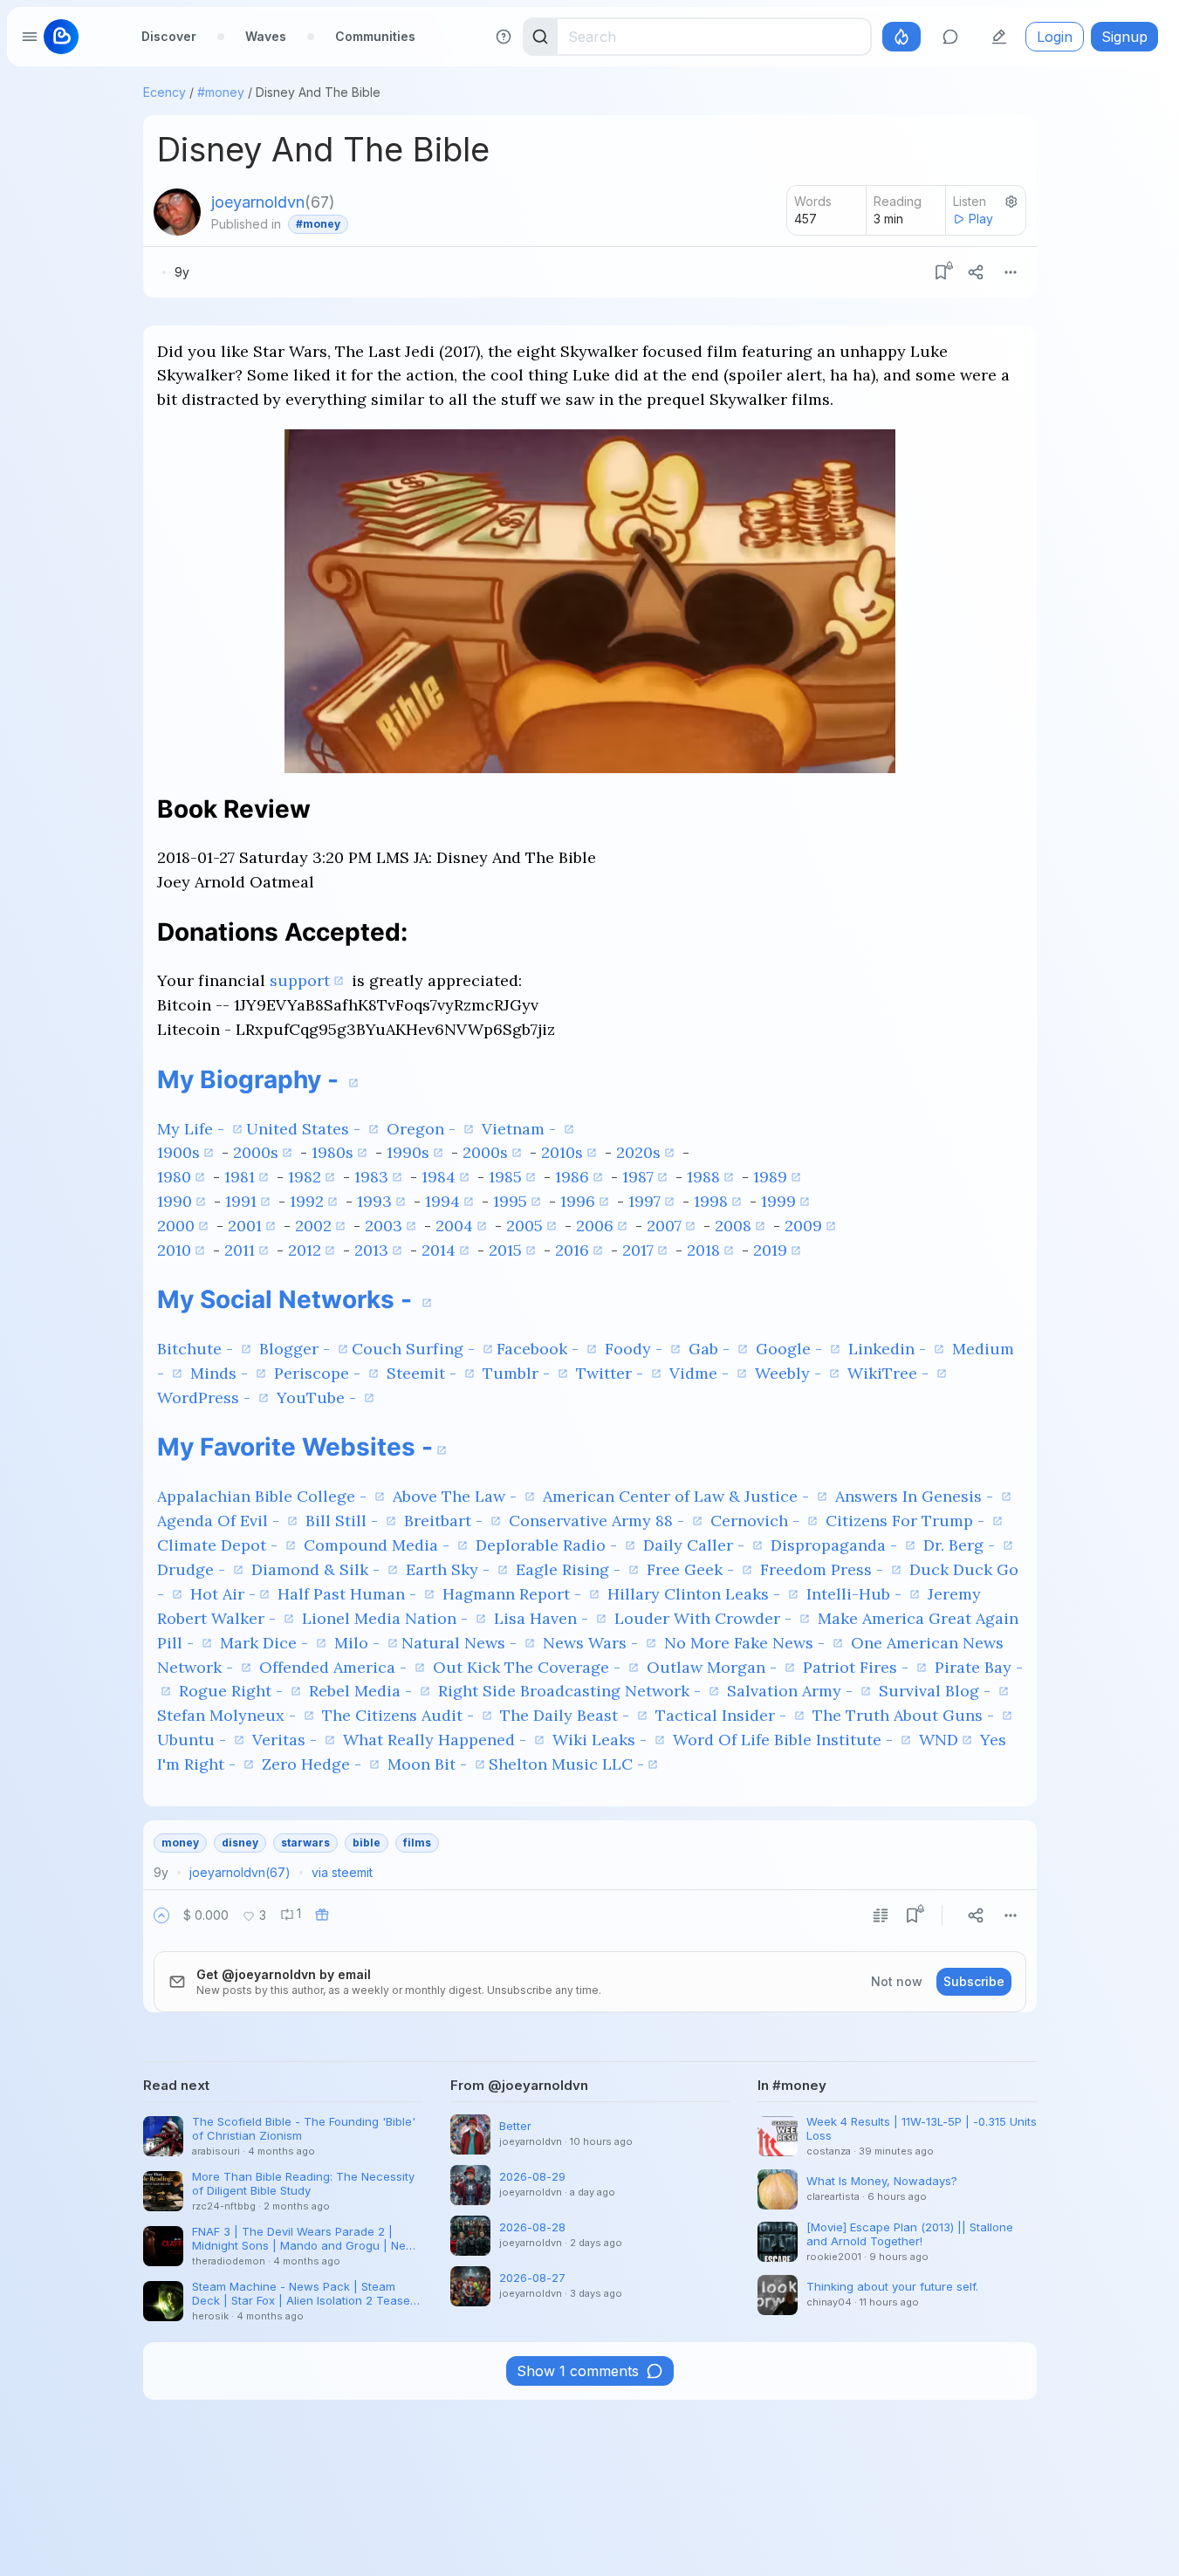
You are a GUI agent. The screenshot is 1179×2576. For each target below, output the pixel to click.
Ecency (165, 92)
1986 (572, 1177)
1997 (644, 1201)
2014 (439, 1250)
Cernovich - (757, 1521)
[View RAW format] (881, 1915)
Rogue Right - (233, 1691)
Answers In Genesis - (916, 1496)
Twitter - (612, 1373)
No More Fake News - (747, 1643)
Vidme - (701, 1373)
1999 (778, 1201)
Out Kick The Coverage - (529, 1667)
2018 (703, 1250)
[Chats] (950, 37)
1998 (711, 1201)
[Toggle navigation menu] (30, 37)
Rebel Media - (363, 1691)
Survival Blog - (937, 1691)
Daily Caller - (696, 1545)
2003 (384, 1226)
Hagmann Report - (514, 1594)
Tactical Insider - (723, 1715)
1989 (770, 1177)
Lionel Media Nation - (387, 1618)
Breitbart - (446, 1521)
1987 (638, 1177)
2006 (595, 1226)
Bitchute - (197, 1349)
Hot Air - (223, 1594)
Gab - (711, 1349)
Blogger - (297, 1349)
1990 (175, 1201)
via (342, 1872)
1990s (408, 1152)
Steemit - (424, 1373)
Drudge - (193, 1569)
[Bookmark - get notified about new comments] (941, 272)
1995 (510, 1201)
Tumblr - (518, 1373)
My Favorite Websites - (295, 1447)
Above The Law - (457, 1496)
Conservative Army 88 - (599, 1521)
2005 (524, 1226)
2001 (245, 1226)
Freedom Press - (824, 1569)
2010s (562, 1152)
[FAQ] (504, 37)
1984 (439, 1177)
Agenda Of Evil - (220, 1521)
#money (221, 92)
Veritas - (287, 1740)
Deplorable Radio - (548, 1545)
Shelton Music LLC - (566, 1764)
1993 (374, 1201)
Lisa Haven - (543, 1618)
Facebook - (540, 1349)
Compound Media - (379, 1545)
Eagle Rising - (570, 1569)
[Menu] (1011, 272)
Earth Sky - (450, 1569)
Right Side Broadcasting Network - (572, 1691)
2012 (305, 1250)
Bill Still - (344, 1521)
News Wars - (593, 1643)
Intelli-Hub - (856, 1594)
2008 (733, 1226)
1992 (307, 1201)
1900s (178, 1152)
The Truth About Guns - (905, 1715)
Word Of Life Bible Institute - (785, 1740)
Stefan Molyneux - (229, 1715)
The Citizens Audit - (400, 1715)
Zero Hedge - (314, 1764)
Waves (266, 36)
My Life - (193, 1129)
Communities (375, 36)
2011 (240, 1250)
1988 (703, 1177)
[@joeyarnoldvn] (177, 212)
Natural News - (461, 1643)
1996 (578, 1201)
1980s (332, 1152)
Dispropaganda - (836, 1545)
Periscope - (319, 1373)
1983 (371, 1177)
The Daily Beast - (567, 1715)
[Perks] (901, 37)
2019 (770, 1250)
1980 (174, 1177)
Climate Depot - (219, 1545)
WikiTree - (890, 1373)
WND (939, 1740)
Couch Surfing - (415, 1349)
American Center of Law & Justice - (678, 1496)
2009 (803, 1226)
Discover (169, 36)
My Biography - (251, 1079)
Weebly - (790, 1373)
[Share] (976, 272)
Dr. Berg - (961, 1545)
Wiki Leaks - (602, 1740)
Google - (791, 1349)
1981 (240, 1177)
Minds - (221, 1373)
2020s (638, 1152)
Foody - (636, 1349)
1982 (305, 1177)
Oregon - (423, 1129)
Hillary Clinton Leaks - (696, 1594)
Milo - (359, 1643)
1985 (505, 1177)
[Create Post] (999, 37)
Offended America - (335, 1667)
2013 (371, 1250)
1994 (442, 1201)
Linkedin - (889, 1349)
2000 (176, 1226)
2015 (505, 1250)
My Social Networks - (288, 1299)
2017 (638, 1250)
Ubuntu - (194, 1740)
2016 (572, 1250)
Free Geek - (692, 1569)
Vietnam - (521, 1129)
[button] (161, 1915)
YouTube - (319, 1398)
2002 (313, 1226)
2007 (664, 1226)
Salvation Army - (792, 1691)
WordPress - (206, 1398)
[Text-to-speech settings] (1011, 202)
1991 (241, 1201)
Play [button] (981, 219)
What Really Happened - (437, 1740)
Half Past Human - (349, 1594)
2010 (174, 1250)
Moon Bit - (429, 1764)
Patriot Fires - (858, 1667)
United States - (305, 1129)
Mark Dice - (266, 1643)
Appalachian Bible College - (264, 1496)
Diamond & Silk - (318, 1569)
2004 (454, 1226)
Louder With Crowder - (705, 1618)
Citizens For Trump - (907, 1521)
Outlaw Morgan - (714, 1667)
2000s (256, 1152)
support (300, 980)
